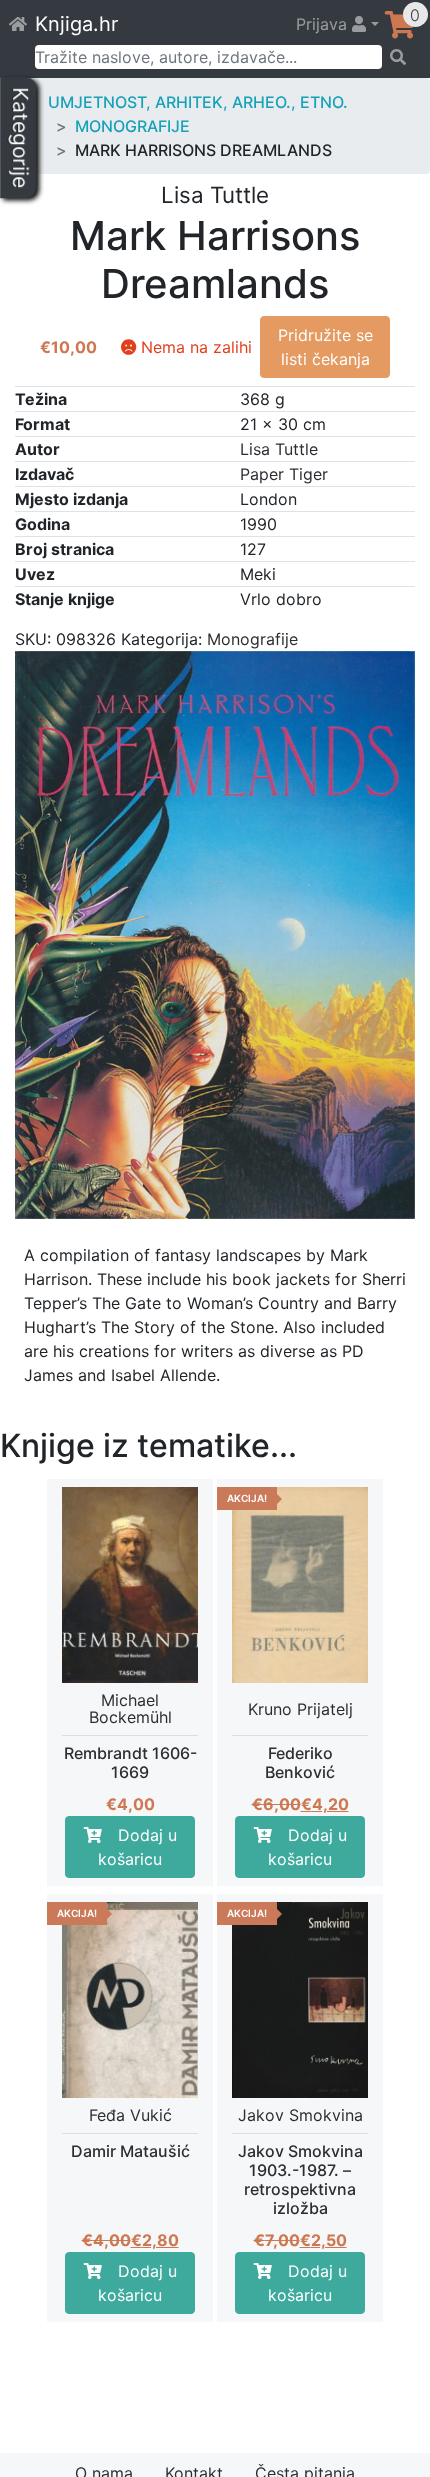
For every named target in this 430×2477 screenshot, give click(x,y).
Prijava (324, 24)
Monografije (132, 126)
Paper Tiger (284, 474)
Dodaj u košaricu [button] (137, 1847)
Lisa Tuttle (279, 449)
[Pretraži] (399, 57)
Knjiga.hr (76, 24)
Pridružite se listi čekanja (325, 347)
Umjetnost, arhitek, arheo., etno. (198, 102)
